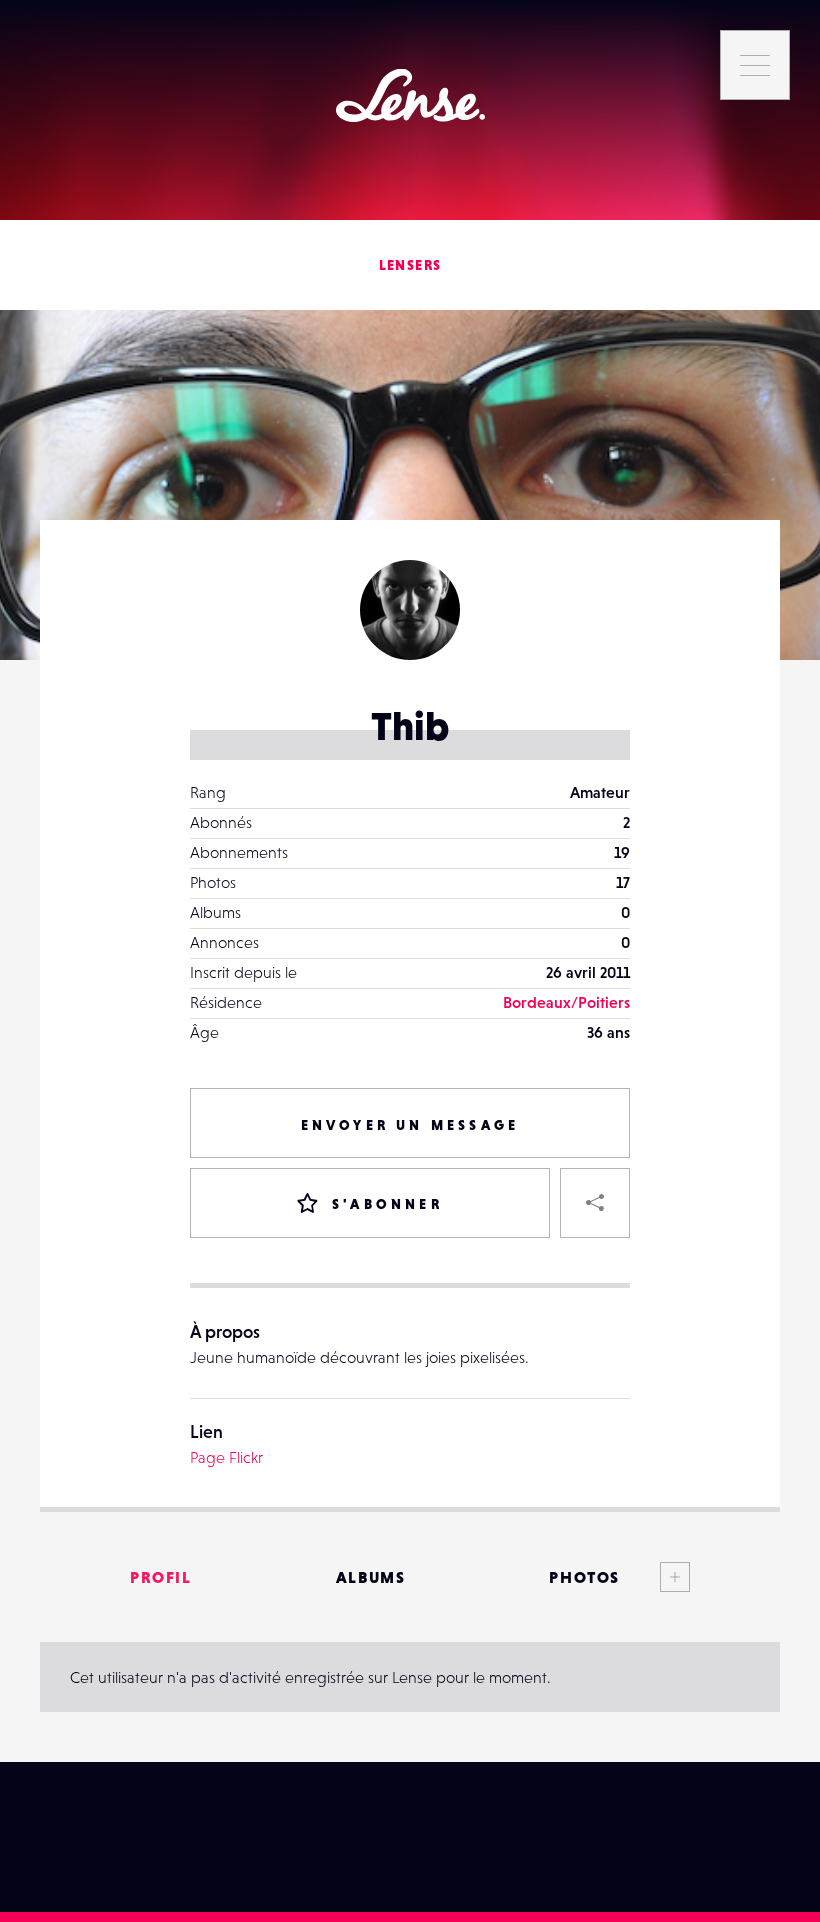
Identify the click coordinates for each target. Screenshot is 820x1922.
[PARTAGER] (595, 1203)
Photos (584, 1577)
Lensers (410, 265)
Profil (161, 1577)
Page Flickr (226, 1457)
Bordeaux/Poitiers (566, 1002)
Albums (371, 1577)
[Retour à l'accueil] (410, 95)
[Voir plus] (655, 1577)
